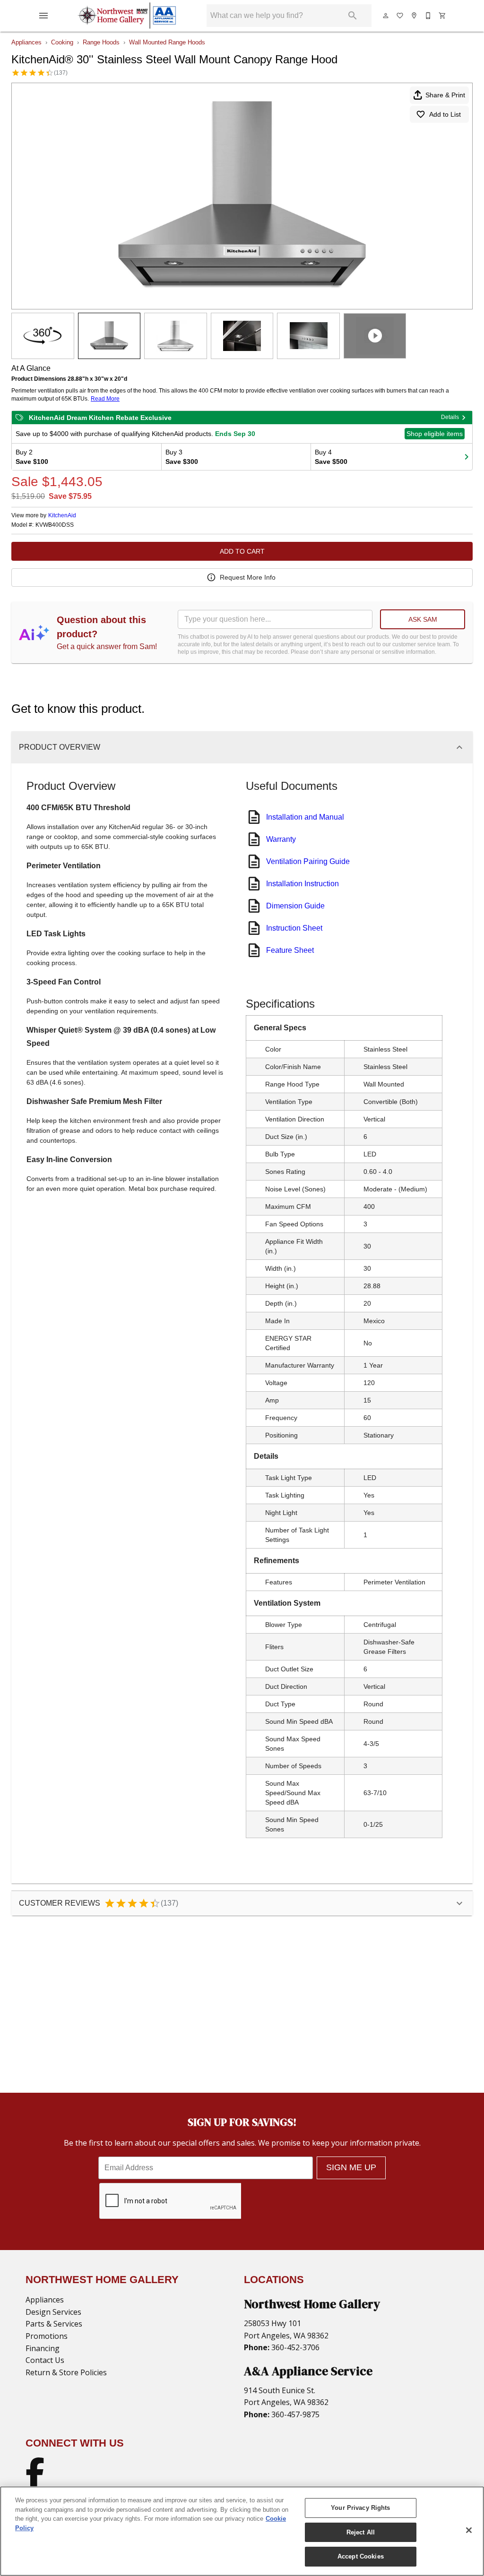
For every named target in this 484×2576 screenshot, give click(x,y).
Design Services (53, 2312)
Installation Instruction (302, 884)
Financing (43, 2348)
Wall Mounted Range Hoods (167, 42)
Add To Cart (242, 551)
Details (450, 417)
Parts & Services (54, 2324)
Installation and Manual (305, 817)
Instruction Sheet (294, 928)
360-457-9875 (294, 2414)
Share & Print (445, 95)
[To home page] (126, 16)
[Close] (469, 2530)
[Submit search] (353, 16)
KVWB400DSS (55, 525)
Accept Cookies (361, 2556)
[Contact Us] (429, 16)
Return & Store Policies (66, 2372)
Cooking (62, 42)
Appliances (26, 42)
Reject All (361, 2532)
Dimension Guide (295, 906)
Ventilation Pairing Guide (308, 861)
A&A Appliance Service (308, 2371)
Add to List (445, 114)
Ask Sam (423, 619)
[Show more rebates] (467, 457)
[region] (242, 2531)
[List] (400, 16)
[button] (43, 16)
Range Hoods (101, 42)
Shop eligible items (435, 434)
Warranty (281, 839)
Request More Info (248, 577)
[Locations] (415, 16)
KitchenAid (62, 515)
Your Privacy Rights (360, 2508)
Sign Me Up (351, 2167)
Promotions (47, 2336)
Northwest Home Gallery (312, 2304)
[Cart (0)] (443, 16)
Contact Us (45, 2360)
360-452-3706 (294, 2347)
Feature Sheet (290, 950)
